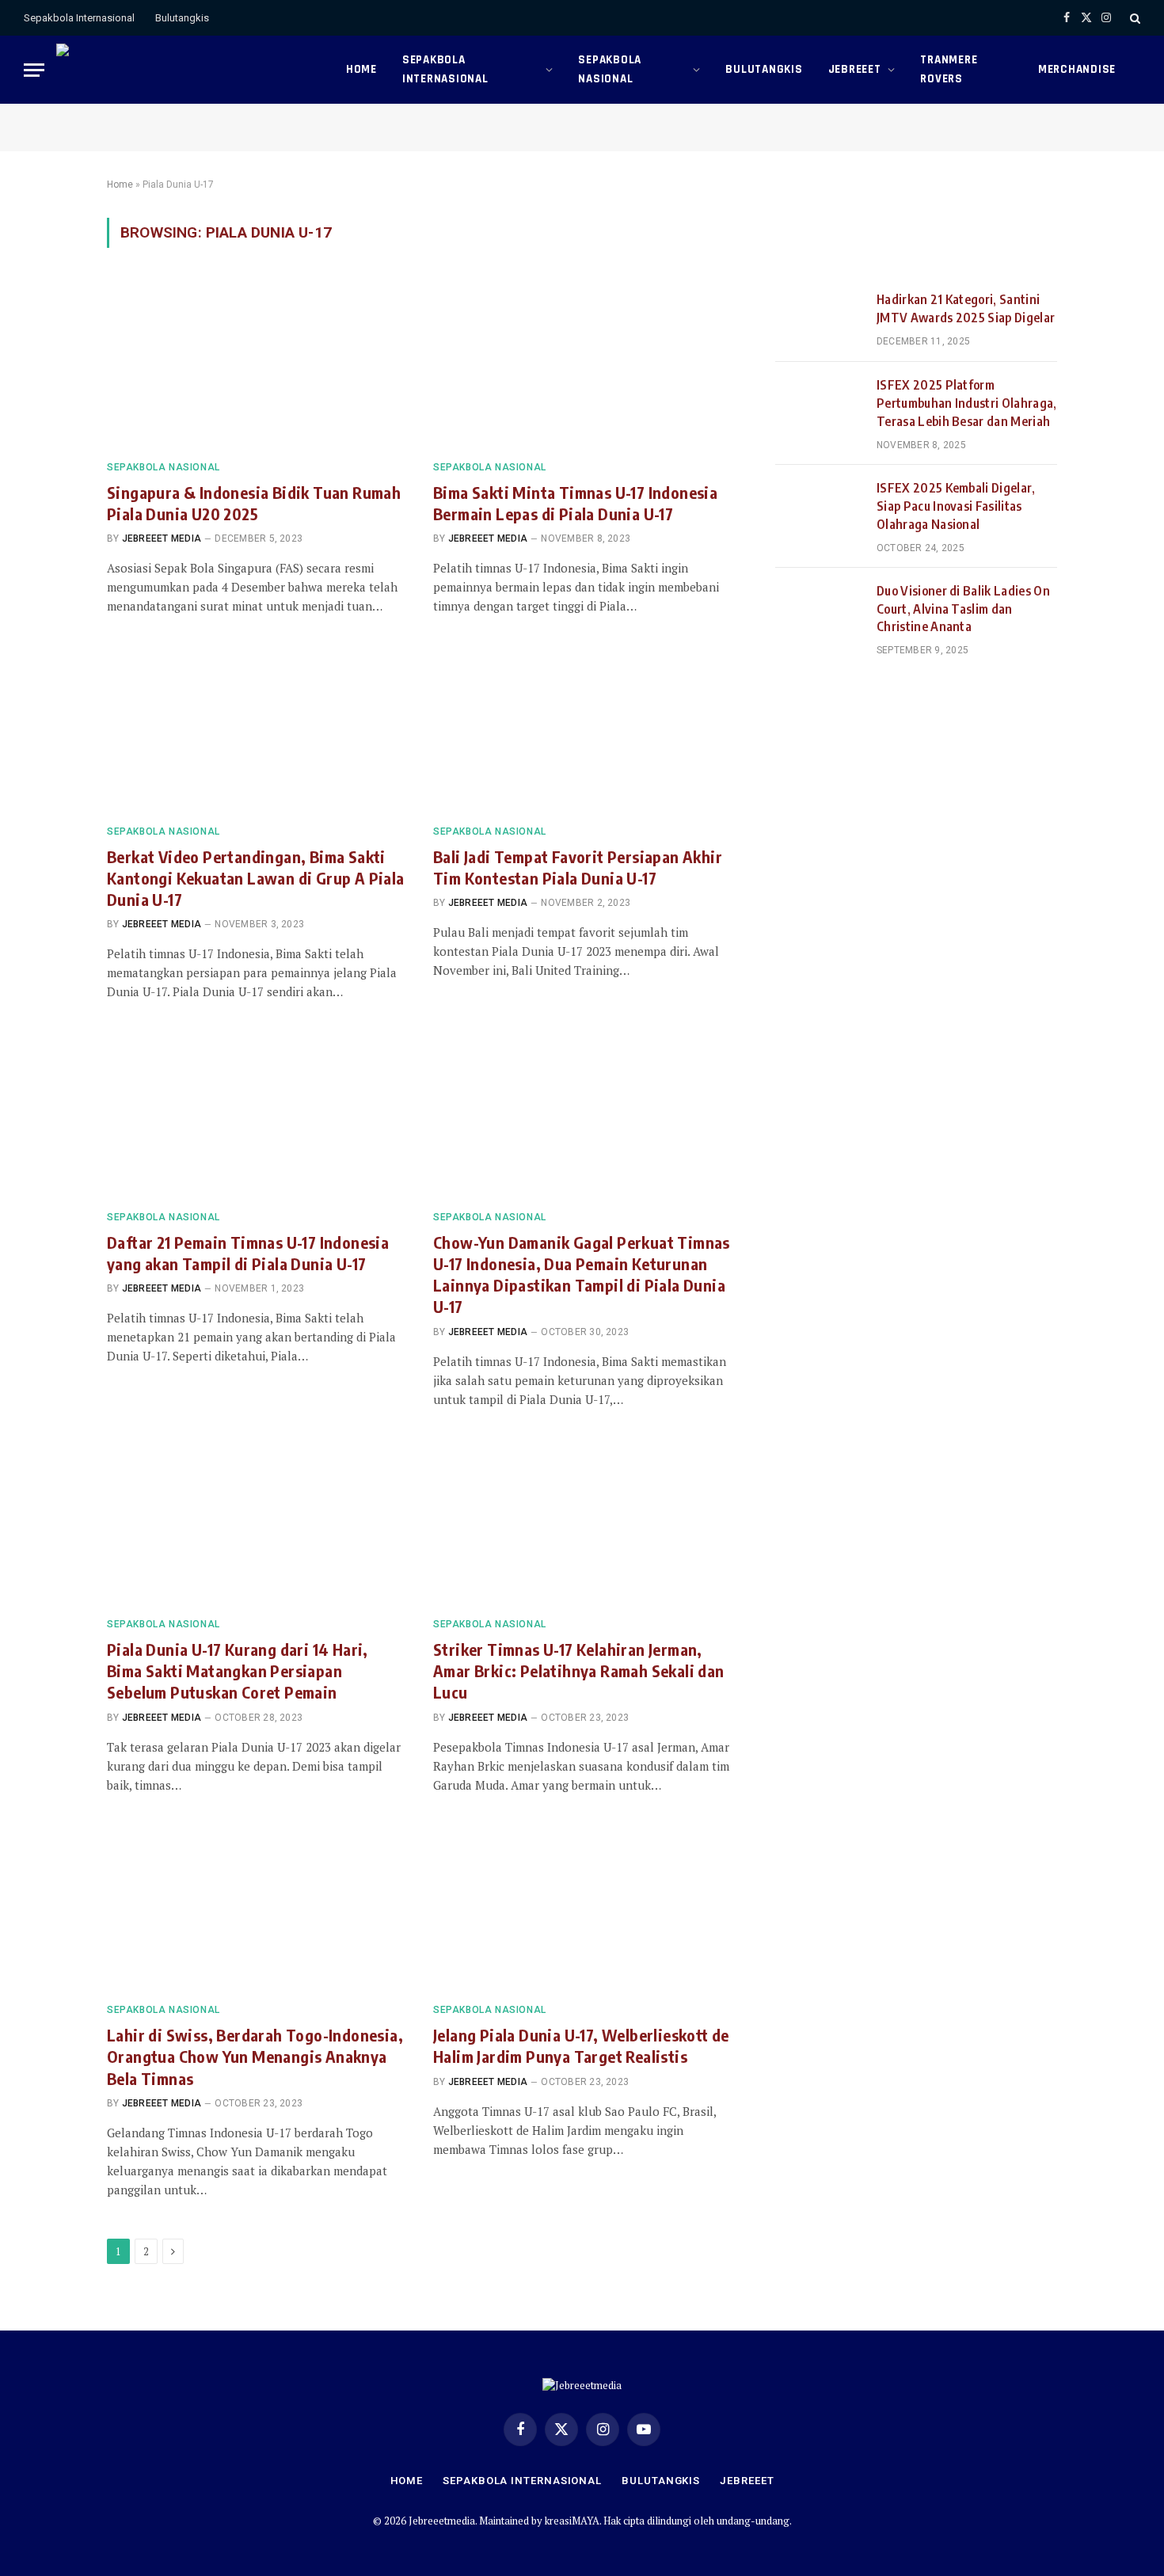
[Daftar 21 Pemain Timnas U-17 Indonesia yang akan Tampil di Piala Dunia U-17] (256, 1113)
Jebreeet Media (162, 538)
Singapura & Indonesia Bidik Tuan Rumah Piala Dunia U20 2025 (254, 503)
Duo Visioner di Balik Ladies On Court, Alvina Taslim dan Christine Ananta (963, 609)
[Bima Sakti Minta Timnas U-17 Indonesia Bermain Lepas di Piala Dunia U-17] (582, 363)
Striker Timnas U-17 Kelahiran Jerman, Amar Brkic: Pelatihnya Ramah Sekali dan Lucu (579, 1670)
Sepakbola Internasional (79, 18)
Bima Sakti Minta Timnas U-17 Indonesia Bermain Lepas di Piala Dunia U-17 (575, 503)
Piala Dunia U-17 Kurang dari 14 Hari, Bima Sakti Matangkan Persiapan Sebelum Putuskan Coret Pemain (238, 1670)
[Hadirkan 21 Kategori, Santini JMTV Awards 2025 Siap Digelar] (819, 319)
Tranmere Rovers (949, 69)
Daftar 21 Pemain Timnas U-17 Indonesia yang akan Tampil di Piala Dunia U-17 (248, 1253)
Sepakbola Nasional (610, 69)
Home (361, 69)
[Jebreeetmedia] (189, 70)
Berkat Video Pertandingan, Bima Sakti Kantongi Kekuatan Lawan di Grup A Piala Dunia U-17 (256, 878)
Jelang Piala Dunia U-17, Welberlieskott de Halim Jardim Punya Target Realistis (581, 2045)
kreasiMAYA (572, 2521)
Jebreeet (855, 69)
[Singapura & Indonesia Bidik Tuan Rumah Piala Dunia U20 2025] (256, 363)
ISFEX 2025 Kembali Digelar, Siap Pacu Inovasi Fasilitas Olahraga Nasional (956, 506)
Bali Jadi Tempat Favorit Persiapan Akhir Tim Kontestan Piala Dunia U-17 (578, 867)
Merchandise (1077, 69)
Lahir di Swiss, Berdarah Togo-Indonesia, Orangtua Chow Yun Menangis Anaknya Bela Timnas (255, 2056)
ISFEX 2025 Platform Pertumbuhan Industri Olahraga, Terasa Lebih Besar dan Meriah (967, 403)
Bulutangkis (182, 18)
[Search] (1134, 18)
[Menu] (34, 70)
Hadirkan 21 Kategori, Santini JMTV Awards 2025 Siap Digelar (966, 308)
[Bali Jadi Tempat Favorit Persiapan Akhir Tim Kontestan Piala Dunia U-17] (582, 728)
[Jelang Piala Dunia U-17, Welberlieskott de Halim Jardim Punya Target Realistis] (582, 1907)
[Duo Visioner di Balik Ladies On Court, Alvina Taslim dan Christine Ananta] (819, 611)
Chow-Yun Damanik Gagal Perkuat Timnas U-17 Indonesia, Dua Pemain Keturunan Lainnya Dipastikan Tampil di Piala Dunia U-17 (582, 1275)
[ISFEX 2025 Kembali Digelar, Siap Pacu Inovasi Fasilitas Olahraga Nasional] (819, 508)
